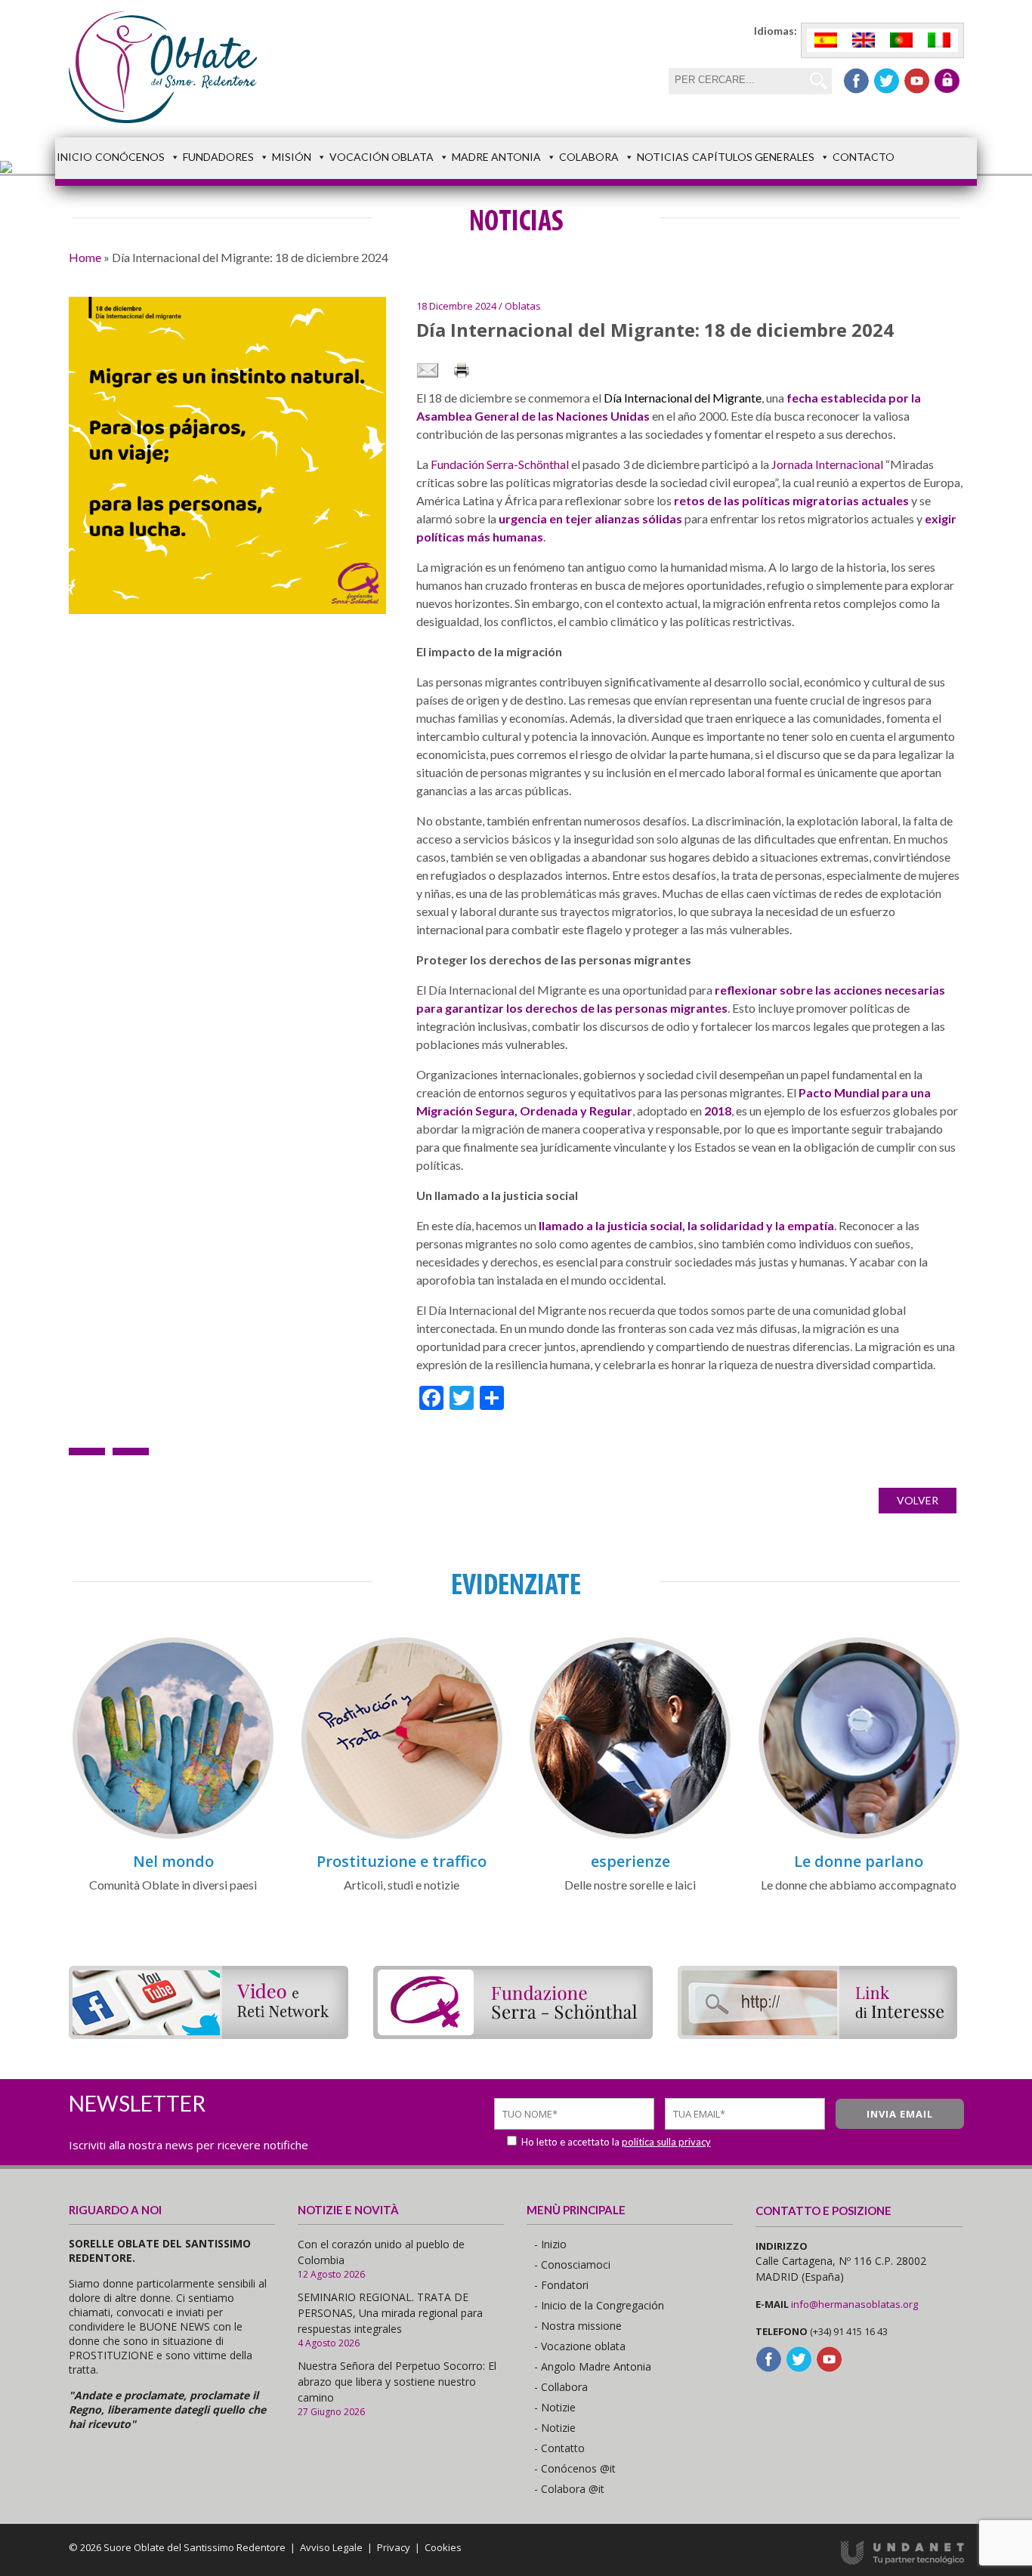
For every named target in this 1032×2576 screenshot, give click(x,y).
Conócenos (130, 157)
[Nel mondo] (173, 1836)
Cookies (443, 2547)
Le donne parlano (859, 1861)
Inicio (74, 157)
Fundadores (218, 157)
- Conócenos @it (575, 2468)
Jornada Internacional (827, 464)
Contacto (864, 157)
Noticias (663, 157)
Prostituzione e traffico (402, 1861)
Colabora (589, 157)
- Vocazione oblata (580, 2346)
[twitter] (887, 81)
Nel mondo (173, 1861)
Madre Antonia (496, 157)
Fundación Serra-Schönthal (500, 464)
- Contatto (559, 2448)
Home (85, 257)
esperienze (630, 1861)
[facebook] (856, 81)
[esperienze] (630, 1836)
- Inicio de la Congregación (599, 2305)
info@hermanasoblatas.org (854, 2304)
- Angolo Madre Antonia (593, 2366)
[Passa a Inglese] (864, 40)
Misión (292, 157)
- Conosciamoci (572, 2264)
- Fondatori (561, 2285)
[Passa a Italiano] (939, 40)
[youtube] (917, 81)
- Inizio (550, 2244)
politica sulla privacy (666, 2142)
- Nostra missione (578, 2326)
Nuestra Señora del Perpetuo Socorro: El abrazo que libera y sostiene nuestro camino (397, 2382)
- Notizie (555, 2407)
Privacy (394, 2547)
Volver (918, 1500)
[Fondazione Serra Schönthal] (513, 2034)
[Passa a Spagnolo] (826, 40)
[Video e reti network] (209, 2034)
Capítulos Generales (753, 157)
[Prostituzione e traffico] (402, 1836)
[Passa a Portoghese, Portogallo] (901, 40)
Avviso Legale (331, 2547)
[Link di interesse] (817, 2034)
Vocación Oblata (382, 157)
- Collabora (561, 2387)
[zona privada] (947, 81)
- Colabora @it (569, 2489)
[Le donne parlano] (859, 1836)
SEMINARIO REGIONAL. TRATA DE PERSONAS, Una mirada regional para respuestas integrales (390, 2313)
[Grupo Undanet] (902, 2561)
